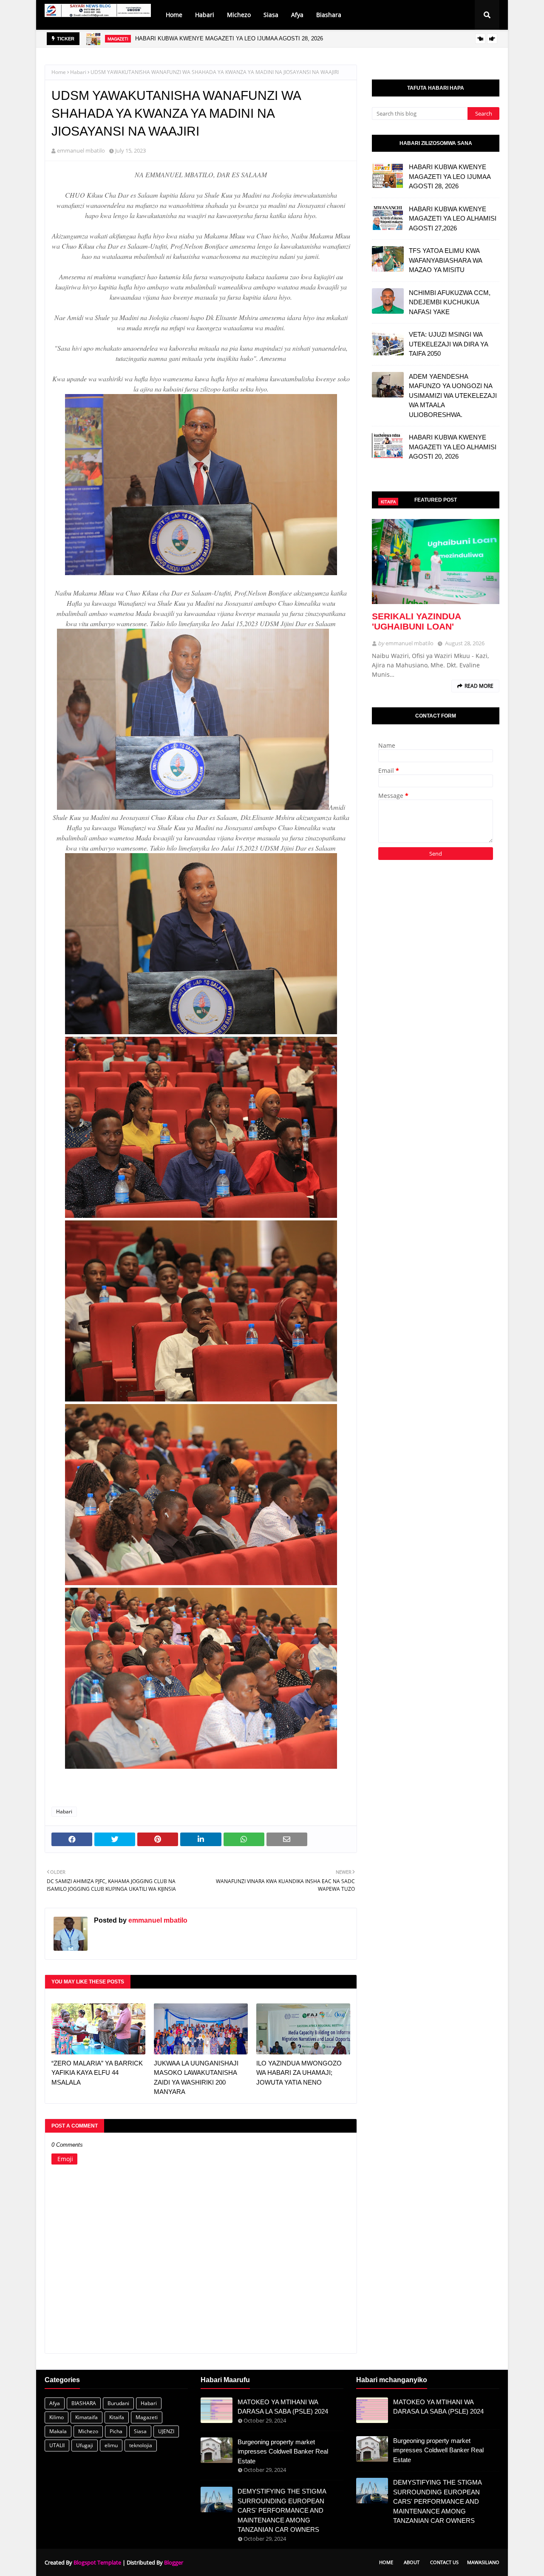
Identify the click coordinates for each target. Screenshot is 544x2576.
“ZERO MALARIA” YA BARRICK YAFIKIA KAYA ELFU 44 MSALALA (97, 2073)
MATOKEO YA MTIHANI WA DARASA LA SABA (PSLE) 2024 (283, 2407)
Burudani (118, 2403)
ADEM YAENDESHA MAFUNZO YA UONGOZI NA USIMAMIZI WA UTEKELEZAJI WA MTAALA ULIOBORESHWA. (453, 396)
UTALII (57, 2445)
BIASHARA (84, 2403)
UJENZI (166, 2431)
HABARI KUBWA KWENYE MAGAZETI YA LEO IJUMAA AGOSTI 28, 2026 (229, 33)
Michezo (88, 2431)
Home (59, 72)
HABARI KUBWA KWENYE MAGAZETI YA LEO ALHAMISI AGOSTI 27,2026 (453, 218)
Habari (78, 72)
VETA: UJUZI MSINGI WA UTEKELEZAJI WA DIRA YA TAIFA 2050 (448, 344)
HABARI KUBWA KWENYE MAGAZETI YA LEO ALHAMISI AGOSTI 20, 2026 (453, 447)
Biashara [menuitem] (329, 15)
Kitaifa (117, 2417)
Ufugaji (85, 2445)
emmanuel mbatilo (81, 150)
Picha (116, 2431)
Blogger (174, 2562)
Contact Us (444, 2562)
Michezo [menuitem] (239, 15)
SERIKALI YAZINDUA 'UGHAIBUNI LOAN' (416, 621)
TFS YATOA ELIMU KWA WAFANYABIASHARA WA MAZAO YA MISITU (445, 260)
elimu (111, 2445)
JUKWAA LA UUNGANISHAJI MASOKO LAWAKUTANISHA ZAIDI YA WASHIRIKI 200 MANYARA (196, 2078)
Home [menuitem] (174, 15)
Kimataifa (86, 2417)
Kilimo (57, 2417)
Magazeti (147, 2417)
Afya (55, 2403)
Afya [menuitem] (297, 15)
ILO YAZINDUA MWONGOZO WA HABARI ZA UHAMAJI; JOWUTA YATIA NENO (299, 2073)
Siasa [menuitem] (271, 15)
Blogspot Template (97, 2562)
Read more (479, 686)
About (412, 2562)
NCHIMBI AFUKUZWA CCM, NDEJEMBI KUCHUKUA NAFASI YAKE (450, 302)
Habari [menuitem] (205, 15)
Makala (58, 2431)
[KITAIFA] (436, 562)
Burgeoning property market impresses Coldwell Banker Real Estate (283, 2451)
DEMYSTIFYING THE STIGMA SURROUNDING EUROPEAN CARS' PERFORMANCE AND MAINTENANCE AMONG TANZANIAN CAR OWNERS (282, 2510)
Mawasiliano (483, 2562)
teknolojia (141, 2445)
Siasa (140, 2431)
